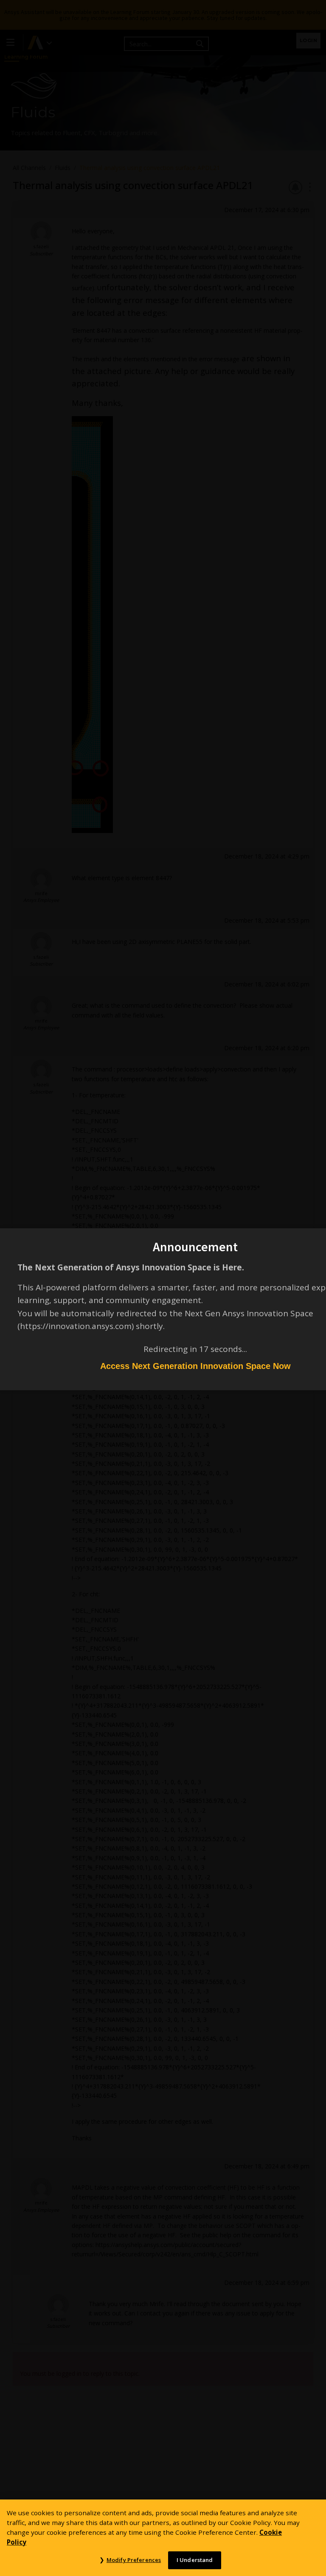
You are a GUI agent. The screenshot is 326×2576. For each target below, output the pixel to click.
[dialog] (163, 1288)
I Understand (195, 2560)
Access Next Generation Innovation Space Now (195, 1366)
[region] (163, 2538)
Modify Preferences (134, 2560)
